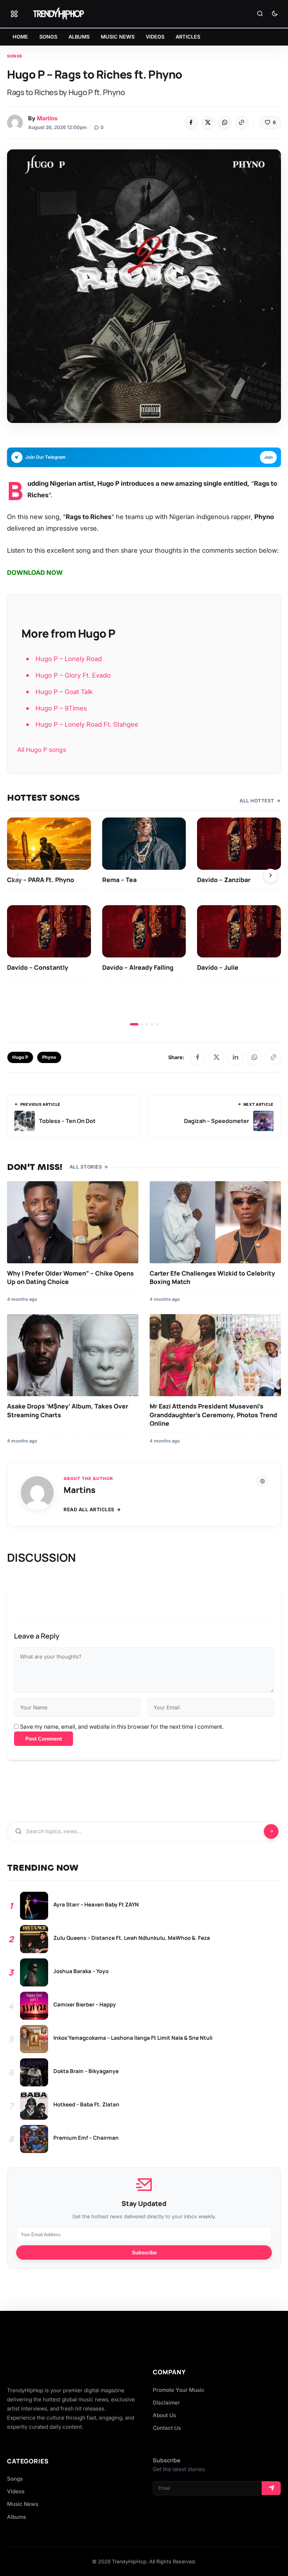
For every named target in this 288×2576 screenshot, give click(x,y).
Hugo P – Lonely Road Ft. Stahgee (87, 724)
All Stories (86, 1167)
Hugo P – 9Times (61, 708)
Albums (17, 2517)
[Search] (260, 14)
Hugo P (20, 1057)
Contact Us (167, 2428)
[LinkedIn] (235, 1057)
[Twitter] (208, 123)
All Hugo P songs (42, 750)
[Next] (270, 876)
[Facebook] (191, 123)
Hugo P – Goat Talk (64, 692)
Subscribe (144, 2252)
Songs (15, 56)
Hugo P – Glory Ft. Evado (73, 675)
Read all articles (89, 1509)
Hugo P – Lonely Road (69, 659)
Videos (16, 2491)
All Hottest (257, 801)
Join (268, 457)
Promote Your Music (179, 2390)
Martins (47, 118)
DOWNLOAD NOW (35, 573)
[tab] (134, 1024)
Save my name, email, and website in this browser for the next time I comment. (122, 1727)
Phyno (49, 1057)
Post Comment (44, 1739)
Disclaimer (166, 2403)
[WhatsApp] (225, 123)
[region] (144, 922)
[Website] (262, 1481)
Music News (23, 2504)
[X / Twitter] (216, 1057)
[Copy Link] (242, 123)
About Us (164, 2415)
